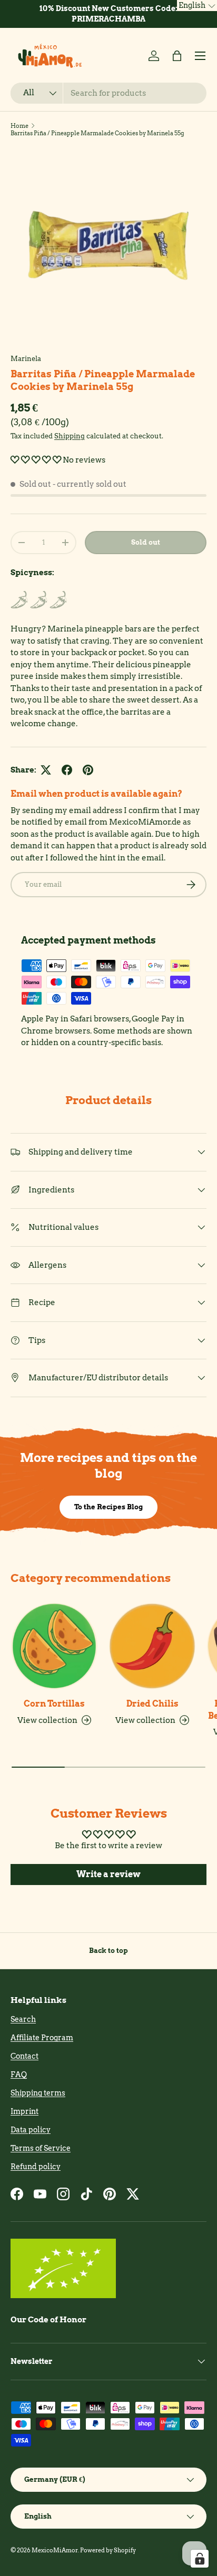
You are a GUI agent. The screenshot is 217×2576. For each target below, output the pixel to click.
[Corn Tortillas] (54, 1646)
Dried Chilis (152, 1704)
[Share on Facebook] (67, 770)
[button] (177, 56)
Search (23, 2019)
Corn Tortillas (54, 1704)
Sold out (146, 542)
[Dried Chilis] (152, 1646)
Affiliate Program (42, 2038)
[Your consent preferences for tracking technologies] (200, 2559)
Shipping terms (38, 2093)
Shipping (70, 436)
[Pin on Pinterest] (88, 770)
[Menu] (200, 56)
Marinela (26, 358)
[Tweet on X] (46, 770)
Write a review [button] (108, 1874)
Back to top (108, 1950)
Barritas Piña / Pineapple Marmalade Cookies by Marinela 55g (97, 133)
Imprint (24, 2111)
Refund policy (36, 2167)
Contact (24, 2056)
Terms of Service (41, 2148)
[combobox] (108, 93)
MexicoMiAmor (55, 2550)
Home (19, 126)
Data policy (31, 2130)
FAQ (19, 2074)
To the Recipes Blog (108, 1507)
